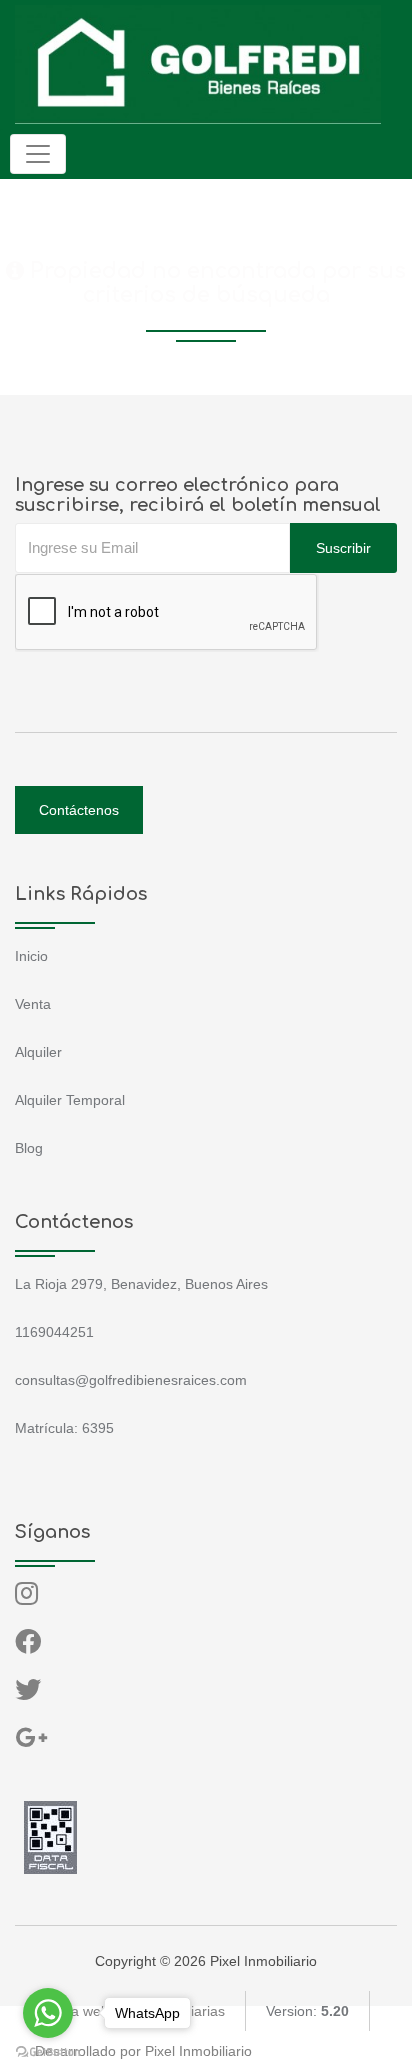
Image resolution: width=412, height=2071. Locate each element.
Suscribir (343, 548)
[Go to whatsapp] (48, 2013)
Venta (33, 1004)
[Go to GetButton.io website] (48, 2051)
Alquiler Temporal (70, 1100)
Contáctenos (79, 810)
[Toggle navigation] (38, 154)
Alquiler (38, 1052)
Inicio (31, 956)
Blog (29, 1148)
